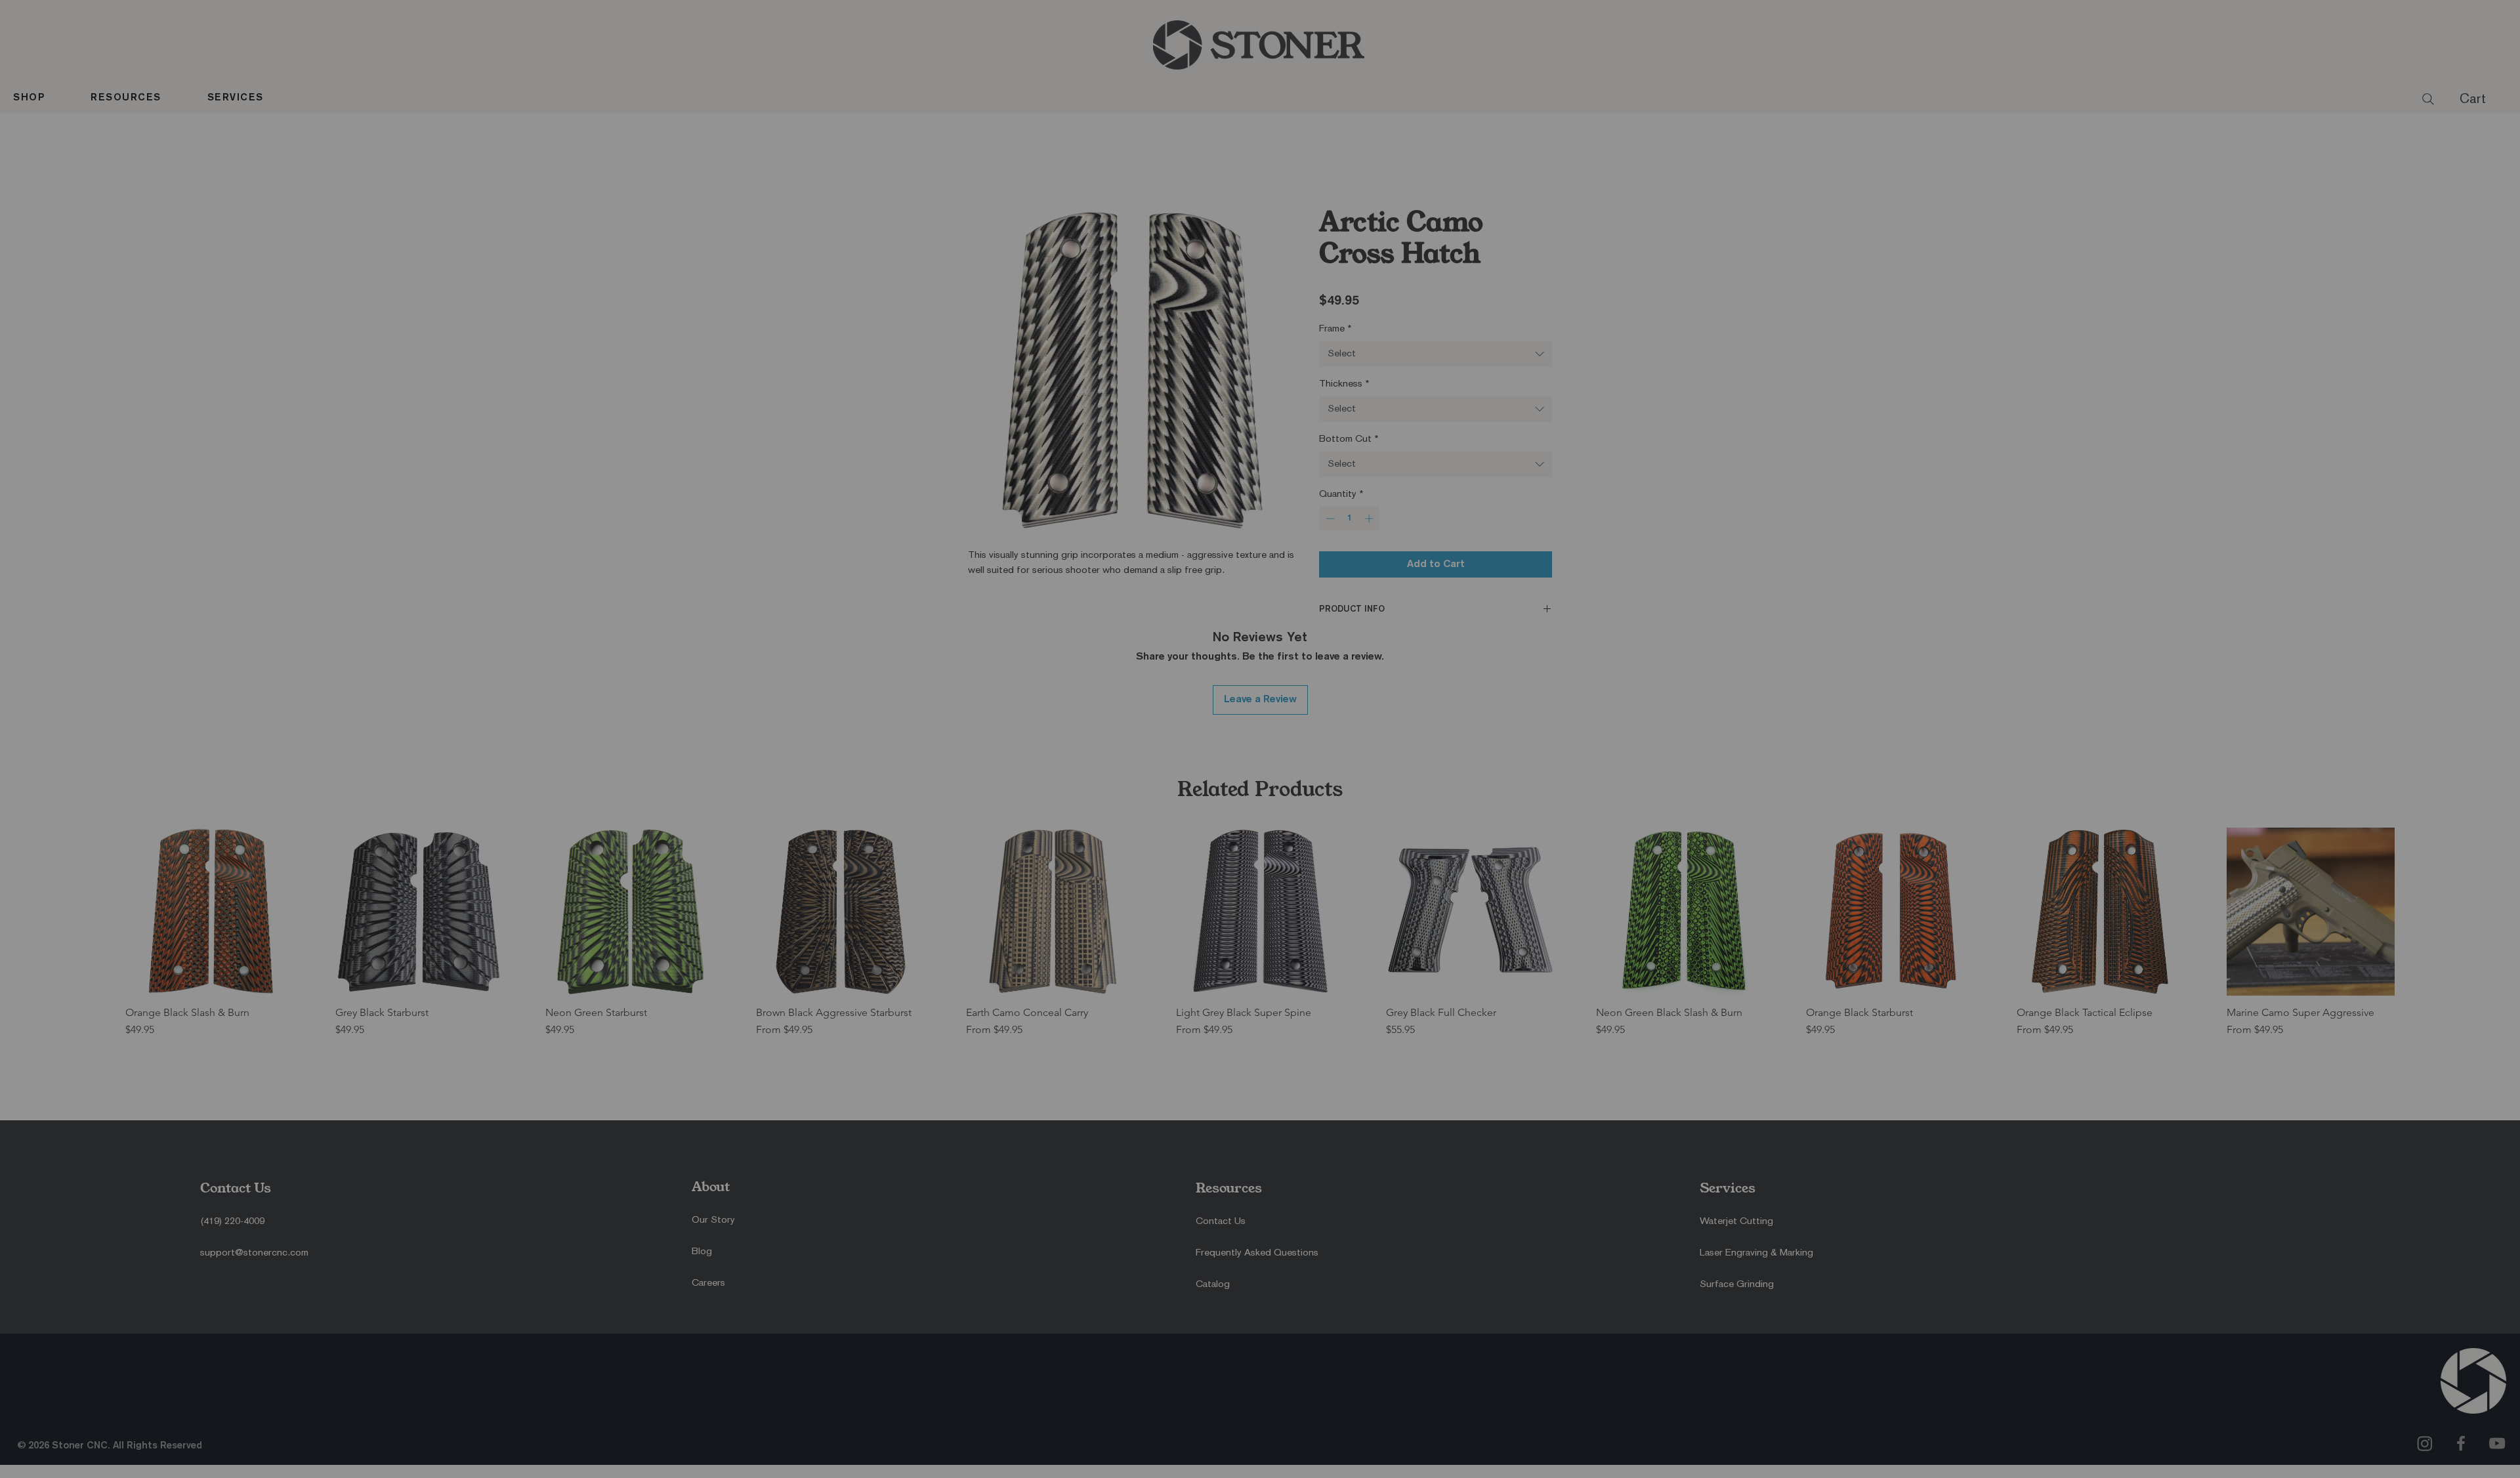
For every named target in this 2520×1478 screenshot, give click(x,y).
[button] (1240, 600)
